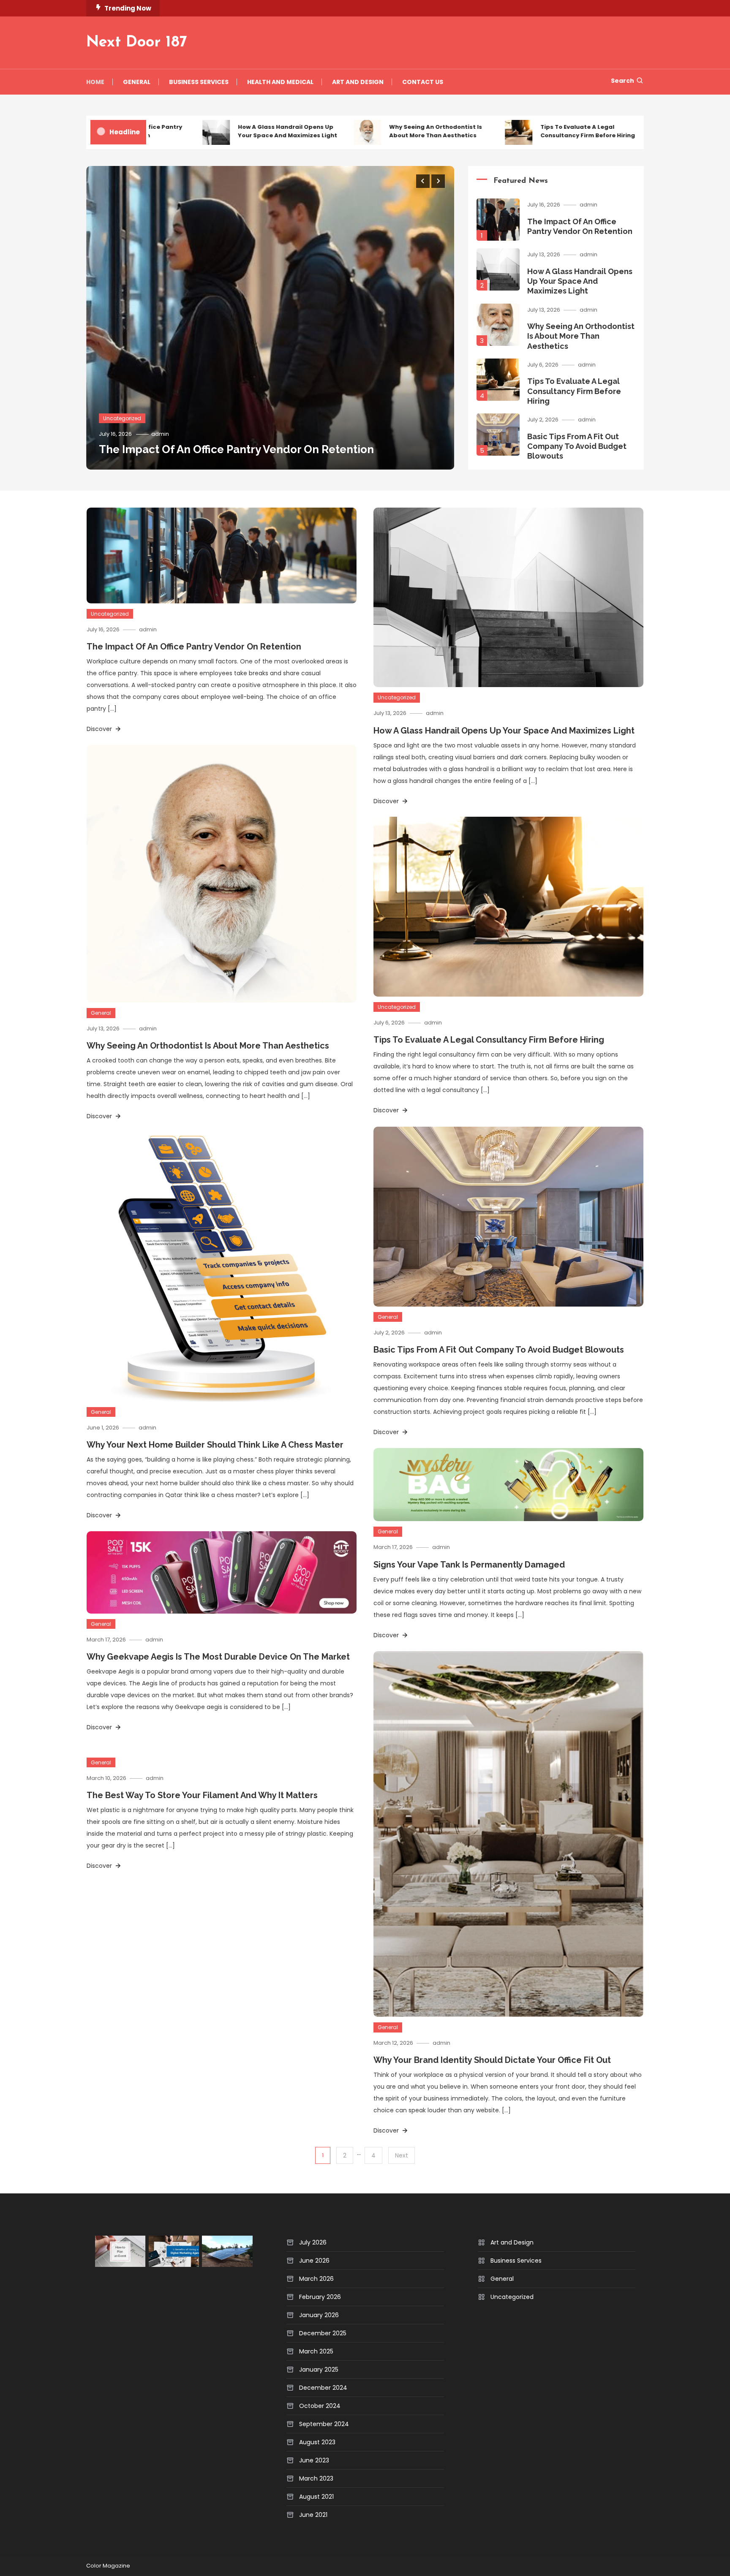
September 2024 (324, 2424)
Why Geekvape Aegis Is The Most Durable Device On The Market (218, 1657)
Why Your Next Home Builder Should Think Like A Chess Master (215, 1445)
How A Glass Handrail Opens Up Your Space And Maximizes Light (233, 131)
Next (402, 2155)
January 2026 (319, 2315)
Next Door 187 (137, 43)
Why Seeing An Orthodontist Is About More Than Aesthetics (381, 131)
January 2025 (319, 2369)
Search (622, 81)
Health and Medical (280, 82)
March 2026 (316, 2279)
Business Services (199, 82)
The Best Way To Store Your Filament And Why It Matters (202, 1795)
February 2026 (320, 2297)
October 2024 (320, 2406)
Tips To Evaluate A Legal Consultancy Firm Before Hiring (533, 131)
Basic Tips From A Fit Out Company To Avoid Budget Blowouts (577, 446)
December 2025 (323, 2333)
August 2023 (317, 2442)
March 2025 (316, 2351)
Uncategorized (122, 418)
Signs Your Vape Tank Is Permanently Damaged (469, 1565)
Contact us (423, 82)
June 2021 (313, 2515)
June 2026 (314, 2261)
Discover (100, 729)
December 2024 (323, 2388)
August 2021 (316, 2497)
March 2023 (316, 2478)
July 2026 (313, 2242)
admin (160, 434)
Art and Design (358, 82)
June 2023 (314, 2460)
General (137, 82)
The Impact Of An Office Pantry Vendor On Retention (236, 449)
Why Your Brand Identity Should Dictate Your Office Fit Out (492, 2060)
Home (95, 82)
